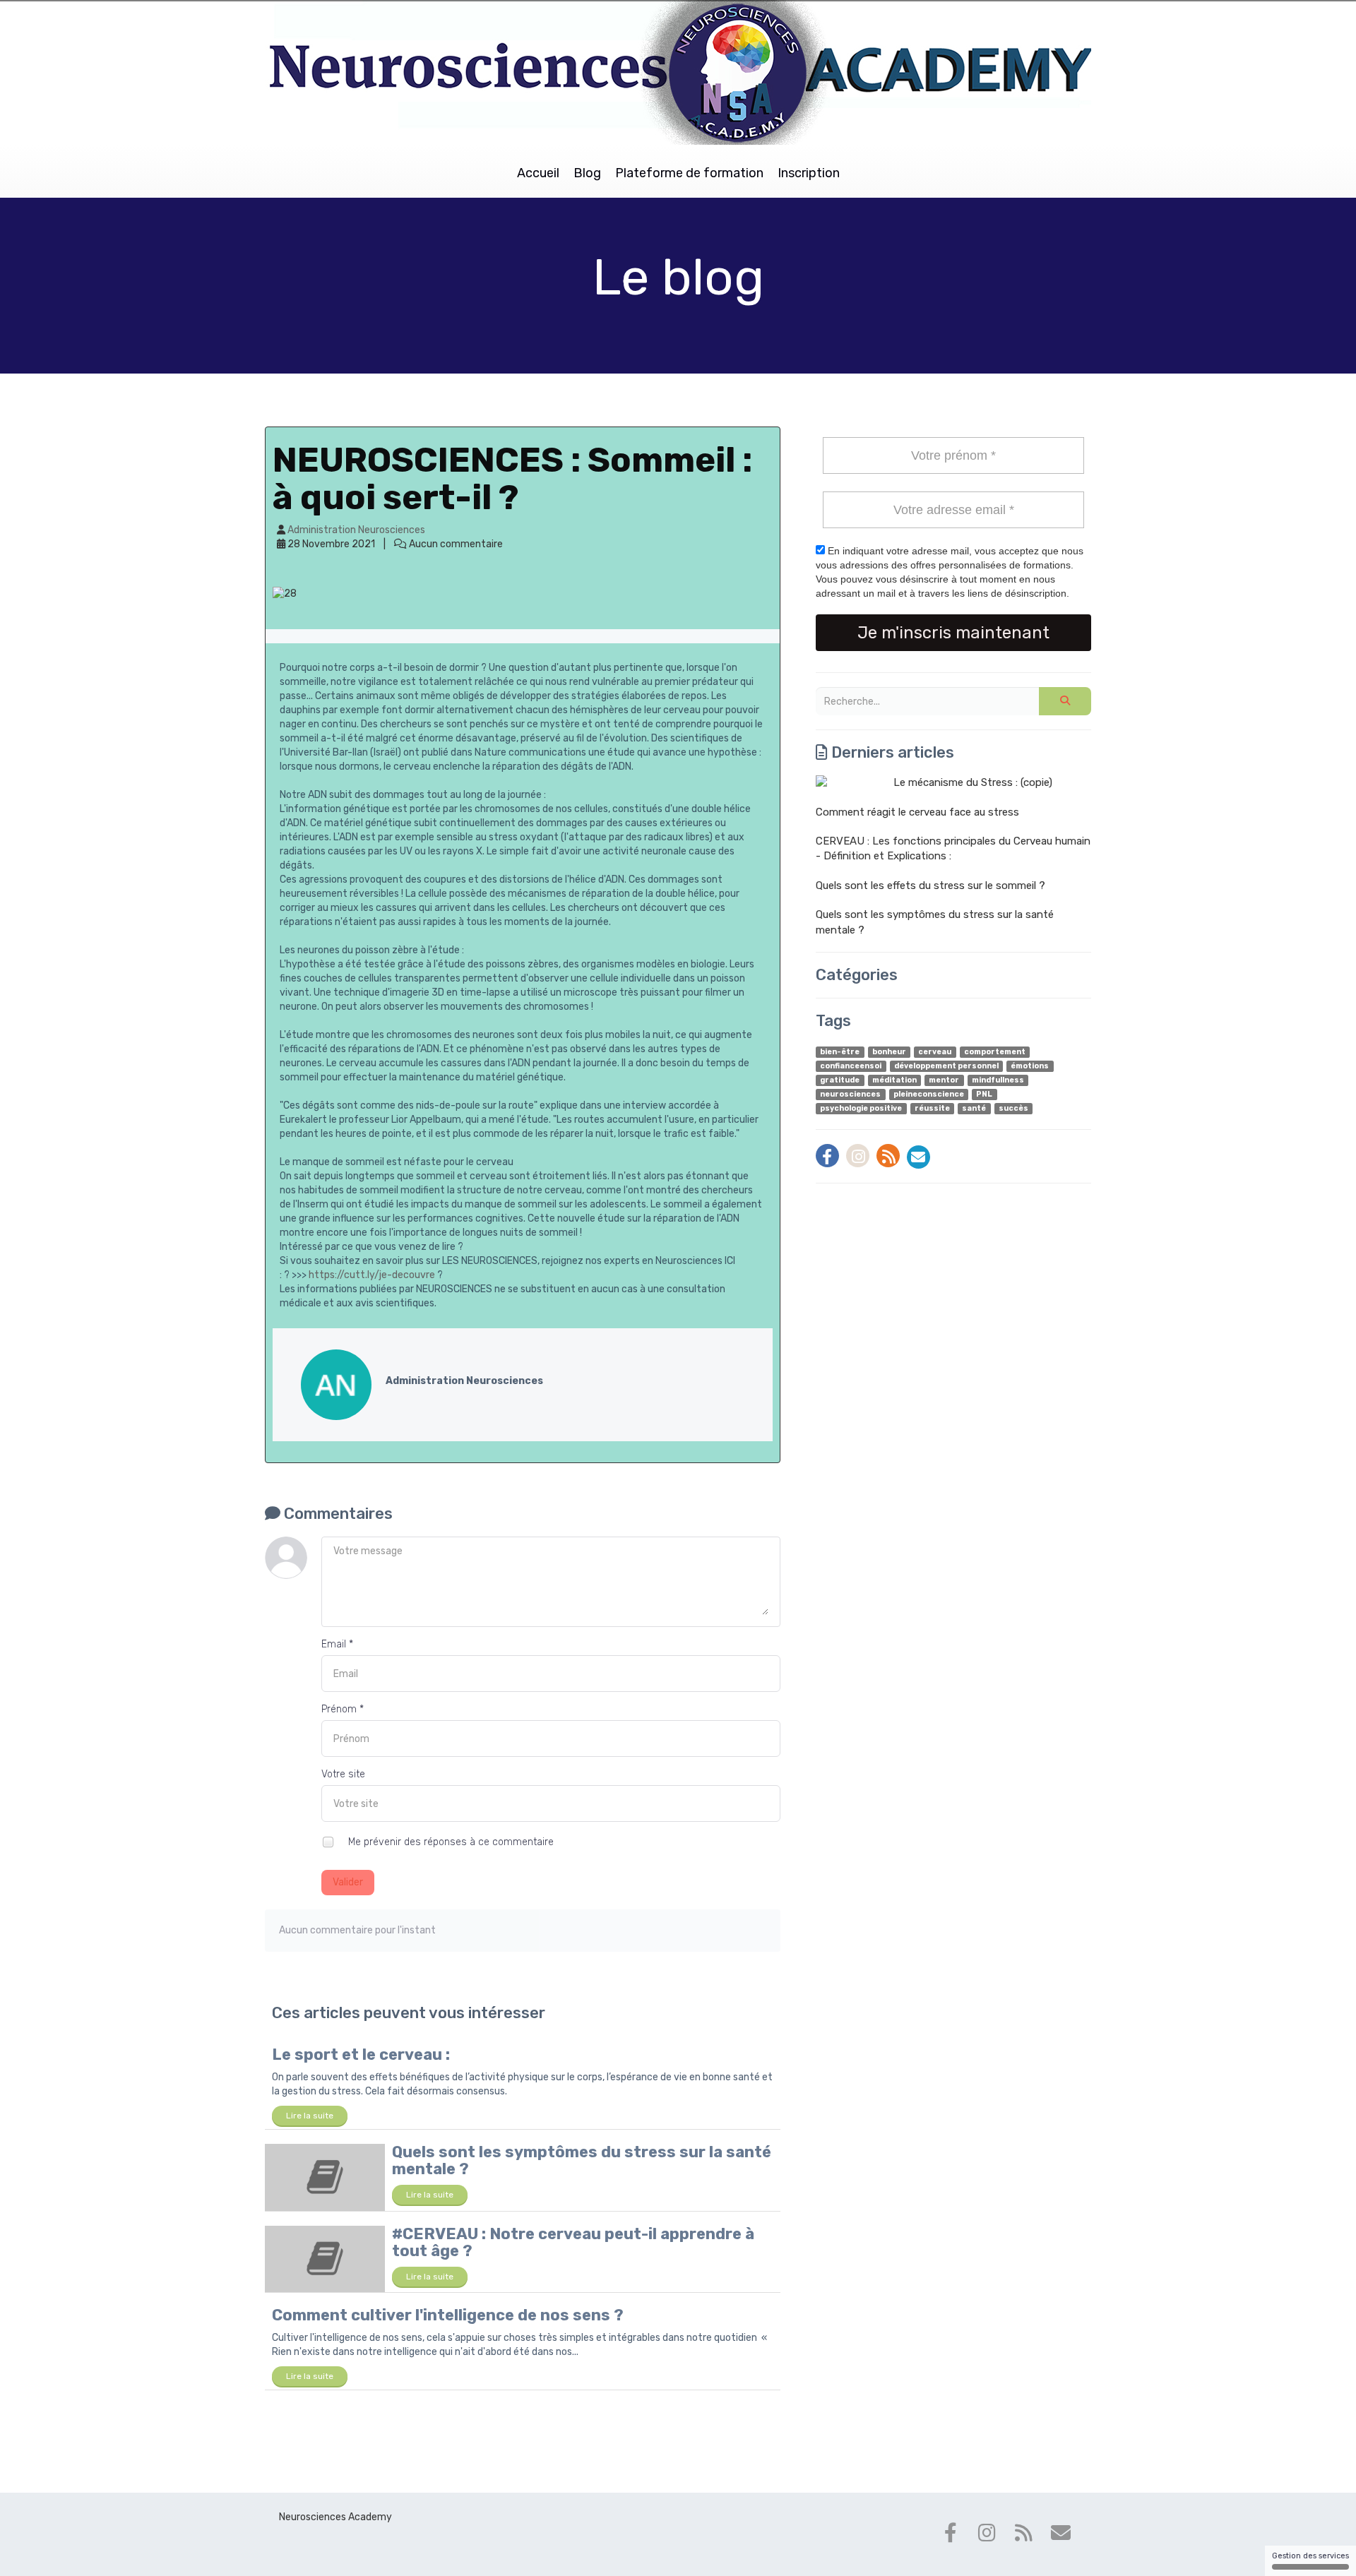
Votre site (343, 1774)
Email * (337, 1644)
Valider (348, 1882)
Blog (587, 173)
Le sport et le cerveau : (361, 2055)
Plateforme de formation (689, 173)
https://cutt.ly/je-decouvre (372, 1275)
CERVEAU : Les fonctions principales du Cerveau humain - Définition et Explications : (953, 848)
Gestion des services (1310, 2556)
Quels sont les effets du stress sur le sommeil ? (930, 885)
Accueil (538, 173)
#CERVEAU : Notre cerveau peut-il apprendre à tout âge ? (573, 2242)
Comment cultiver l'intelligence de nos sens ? (448, 2315)
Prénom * (343, 1709)
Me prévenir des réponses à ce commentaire (450, 1842)
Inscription (809, 173)
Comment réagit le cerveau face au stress (917, 812)
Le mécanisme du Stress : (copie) (973, 782)
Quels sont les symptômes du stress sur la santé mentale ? (582, 2160)
